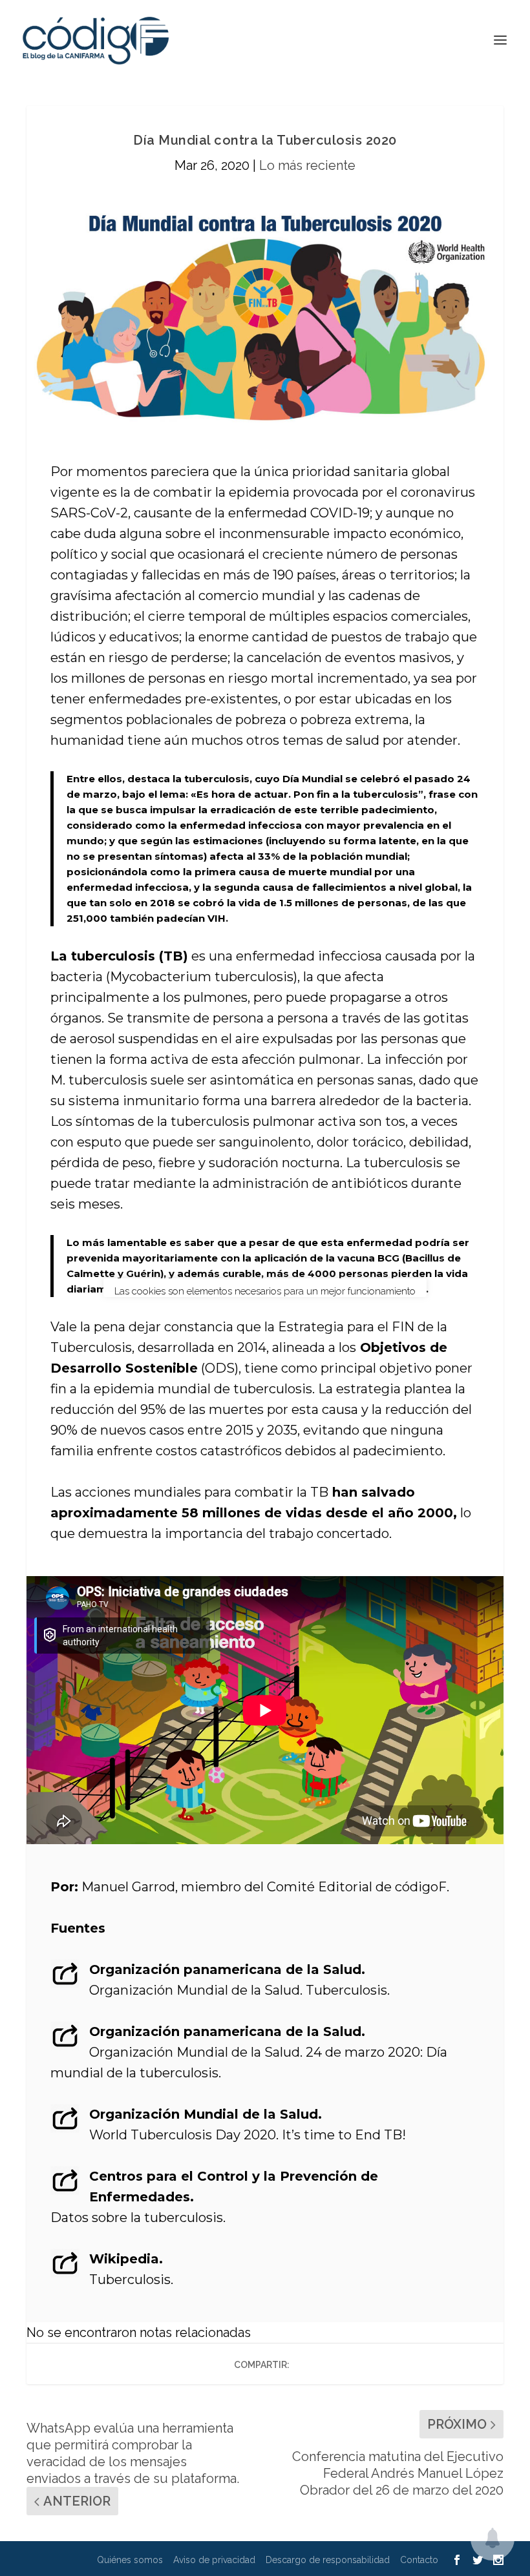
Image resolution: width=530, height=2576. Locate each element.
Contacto (419, 2560)
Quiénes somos (130, 2560)
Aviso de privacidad (214, 2560)
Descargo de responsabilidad (328, 2560)
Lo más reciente (307, 165)
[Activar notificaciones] (493, 2539)
